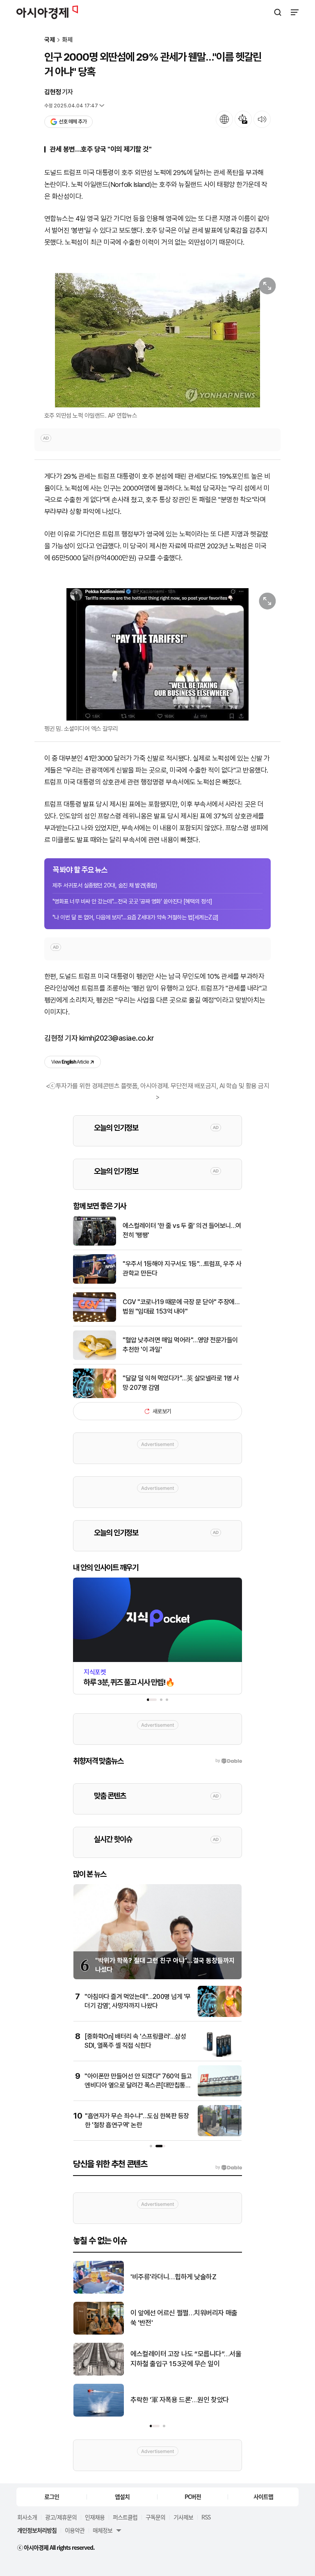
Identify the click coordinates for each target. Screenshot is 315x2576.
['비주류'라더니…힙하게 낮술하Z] (99, 2292)
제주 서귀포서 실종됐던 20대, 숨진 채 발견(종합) (105, 885)
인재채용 (95, 2517)
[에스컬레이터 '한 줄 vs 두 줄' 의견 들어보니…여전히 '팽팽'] (95, 1244)
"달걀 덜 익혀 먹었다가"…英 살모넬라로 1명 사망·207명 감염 (181, 1383)
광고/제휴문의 (61, 2517)
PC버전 (193, 2496)
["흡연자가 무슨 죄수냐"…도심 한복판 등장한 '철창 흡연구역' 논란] (220, 2134)
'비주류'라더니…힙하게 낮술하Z (173, 2277)
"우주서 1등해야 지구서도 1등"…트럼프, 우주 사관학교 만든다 (182, 1268)
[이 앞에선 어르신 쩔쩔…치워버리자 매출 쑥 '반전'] (99, 2333)
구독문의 (155, 2517)
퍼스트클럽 (125, 2517)
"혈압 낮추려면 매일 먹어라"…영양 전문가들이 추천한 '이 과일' (180, 1345)
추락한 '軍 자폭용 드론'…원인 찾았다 (180, 2400)
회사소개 (27, 2517)
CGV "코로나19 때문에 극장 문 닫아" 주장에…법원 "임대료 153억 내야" (181, 1306)
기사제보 (183, 2517)
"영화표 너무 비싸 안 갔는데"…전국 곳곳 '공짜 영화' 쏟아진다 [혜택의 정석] (132, 901)
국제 (50, 40)
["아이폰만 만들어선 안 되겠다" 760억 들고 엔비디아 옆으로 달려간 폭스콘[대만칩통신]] (220, 2095)
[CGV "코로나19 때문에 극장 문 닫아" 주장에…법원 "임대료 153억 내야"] (95, 1320)
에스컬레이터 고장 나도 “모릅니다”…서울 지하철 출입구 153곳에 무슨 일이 (186, 2359)
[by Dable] (229, 2167)
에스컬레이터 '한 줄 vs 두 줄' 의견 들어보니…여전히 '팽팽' (182, 1230)
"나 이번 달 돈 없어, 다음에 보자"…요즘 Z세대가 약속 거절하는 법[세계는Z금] (136, 917)
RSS (206, 2517)
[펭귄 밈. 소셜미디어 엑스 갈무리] (157, 654)
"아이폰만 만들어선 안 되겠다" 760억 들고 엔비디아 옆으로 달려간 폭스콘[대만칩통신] (138, 2085)
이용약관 (75, 2530)
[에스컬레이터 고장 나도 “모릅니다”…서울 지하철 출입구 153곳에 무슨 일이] (99, 2374)
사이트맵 (263, 2496)
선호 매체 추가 (73, 122)
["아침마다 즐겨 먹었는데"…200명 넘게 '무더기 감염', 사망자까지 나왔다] (220, 2015)
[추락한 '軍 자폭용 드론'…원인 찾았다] (99, 2415)
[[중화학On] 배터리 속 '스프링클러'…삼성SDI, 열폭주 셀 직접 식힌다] (220, 2055)
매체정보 (103, 2530)
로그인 (52, 2496)
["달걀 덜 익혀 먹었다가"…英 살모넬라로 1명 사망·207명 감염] (95, 1396)
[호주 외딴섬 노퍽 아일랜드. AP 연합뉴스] (157, 340)
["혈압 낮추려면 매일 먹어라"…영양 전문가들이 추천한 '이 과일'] (95, 1358)
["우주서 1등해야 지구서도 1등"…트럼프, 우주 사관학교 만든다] (95, 1282)
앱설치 (122, 2496)
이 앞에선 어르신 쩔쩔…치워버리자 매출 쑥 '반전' (184, 2318)
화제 (67, 40)
